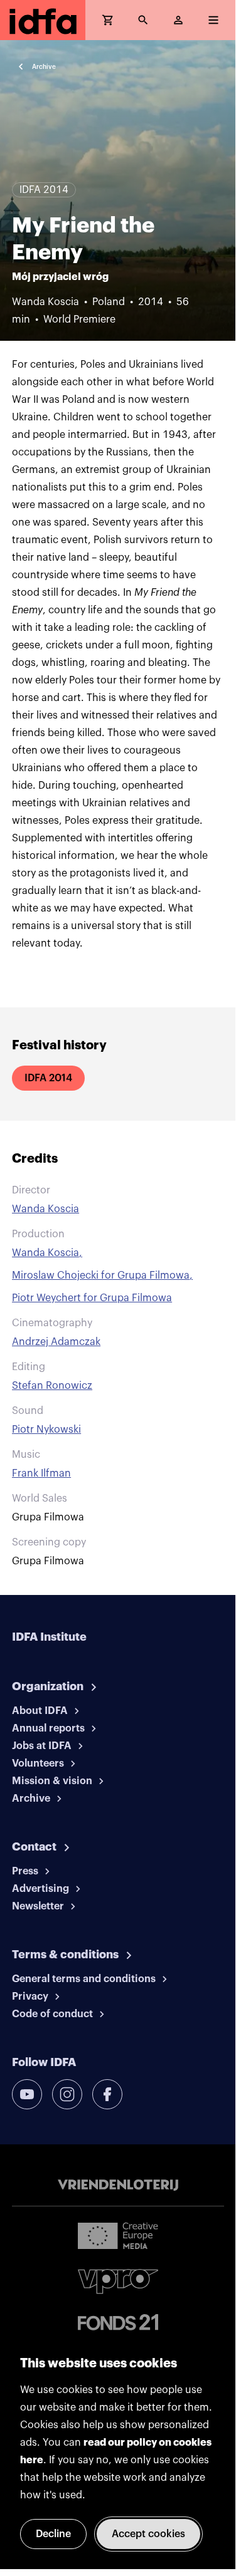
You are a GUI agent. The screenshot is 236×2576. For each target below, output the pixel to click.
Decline (53, 2534)
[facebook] (107, 2094)
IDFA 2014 (48, 1078)
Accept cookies (148, 2534)
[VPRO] (118, 2281)
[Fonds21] (118, 2323)
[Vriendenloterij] (118, 2185)
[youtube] (27, 2094)
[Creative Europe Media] (118, 2235)
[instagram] (67, 2094)
